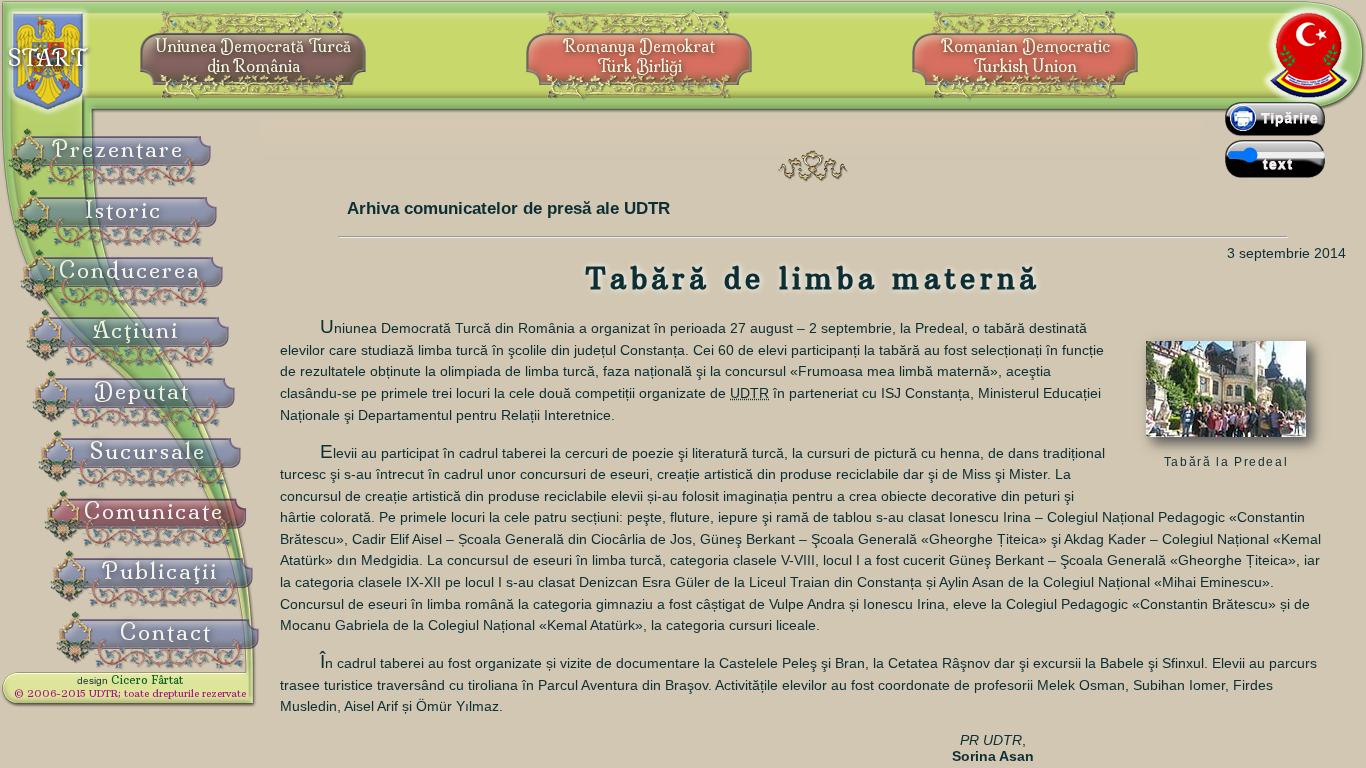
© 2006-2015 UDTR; (130, 693)
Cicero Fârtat (147, 680)
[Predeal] (1226, 442)
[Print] (1275, 131)
